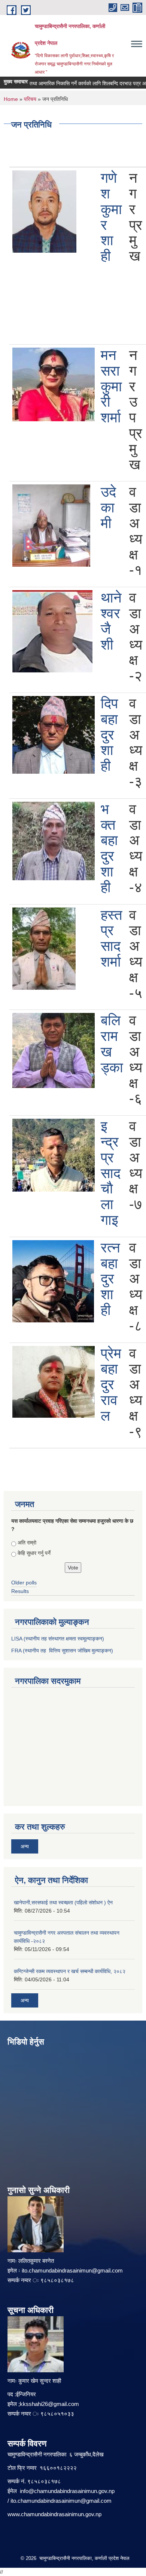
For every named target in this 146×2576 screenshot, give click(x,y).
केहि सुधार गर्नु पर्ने (34, 1553)
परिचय (30, 99)
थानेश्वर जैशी (111, 621)
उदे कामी (108, 508)
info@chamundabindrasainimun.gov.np (67, 2491)
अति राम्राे (27, 1543)
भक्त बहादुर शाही (109, 848)
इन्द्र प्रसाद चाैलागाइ (111, 1173)
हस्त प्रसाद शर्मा (111, 938)
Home (11, 99)
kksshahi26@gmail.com (49, 2404)
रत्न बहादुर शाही (110, 1279)
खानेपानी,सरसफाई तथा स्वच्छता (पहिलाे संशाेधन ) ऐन (63, 1902)
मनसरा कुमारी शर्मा (111, 386)
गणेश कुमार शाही (111, 217)
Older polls (24, 1583)
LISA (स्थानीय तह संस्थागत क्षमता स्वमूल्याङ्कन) (58, 1639)
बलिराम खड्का (112, 1044)
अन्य (25, 1846)
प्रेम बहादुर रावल (111, 1385)
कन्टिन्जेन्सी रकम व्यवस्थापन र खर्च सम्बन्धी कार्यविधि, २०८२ (70, 1971)
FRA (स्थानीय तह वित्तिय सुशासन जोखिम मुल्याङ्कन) (62, 1651)
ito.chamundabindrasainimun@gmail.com (72, 2270)
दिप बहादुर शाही (109, 735)
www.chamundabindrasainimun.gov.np (54, 2514)
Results (20, 1591)
